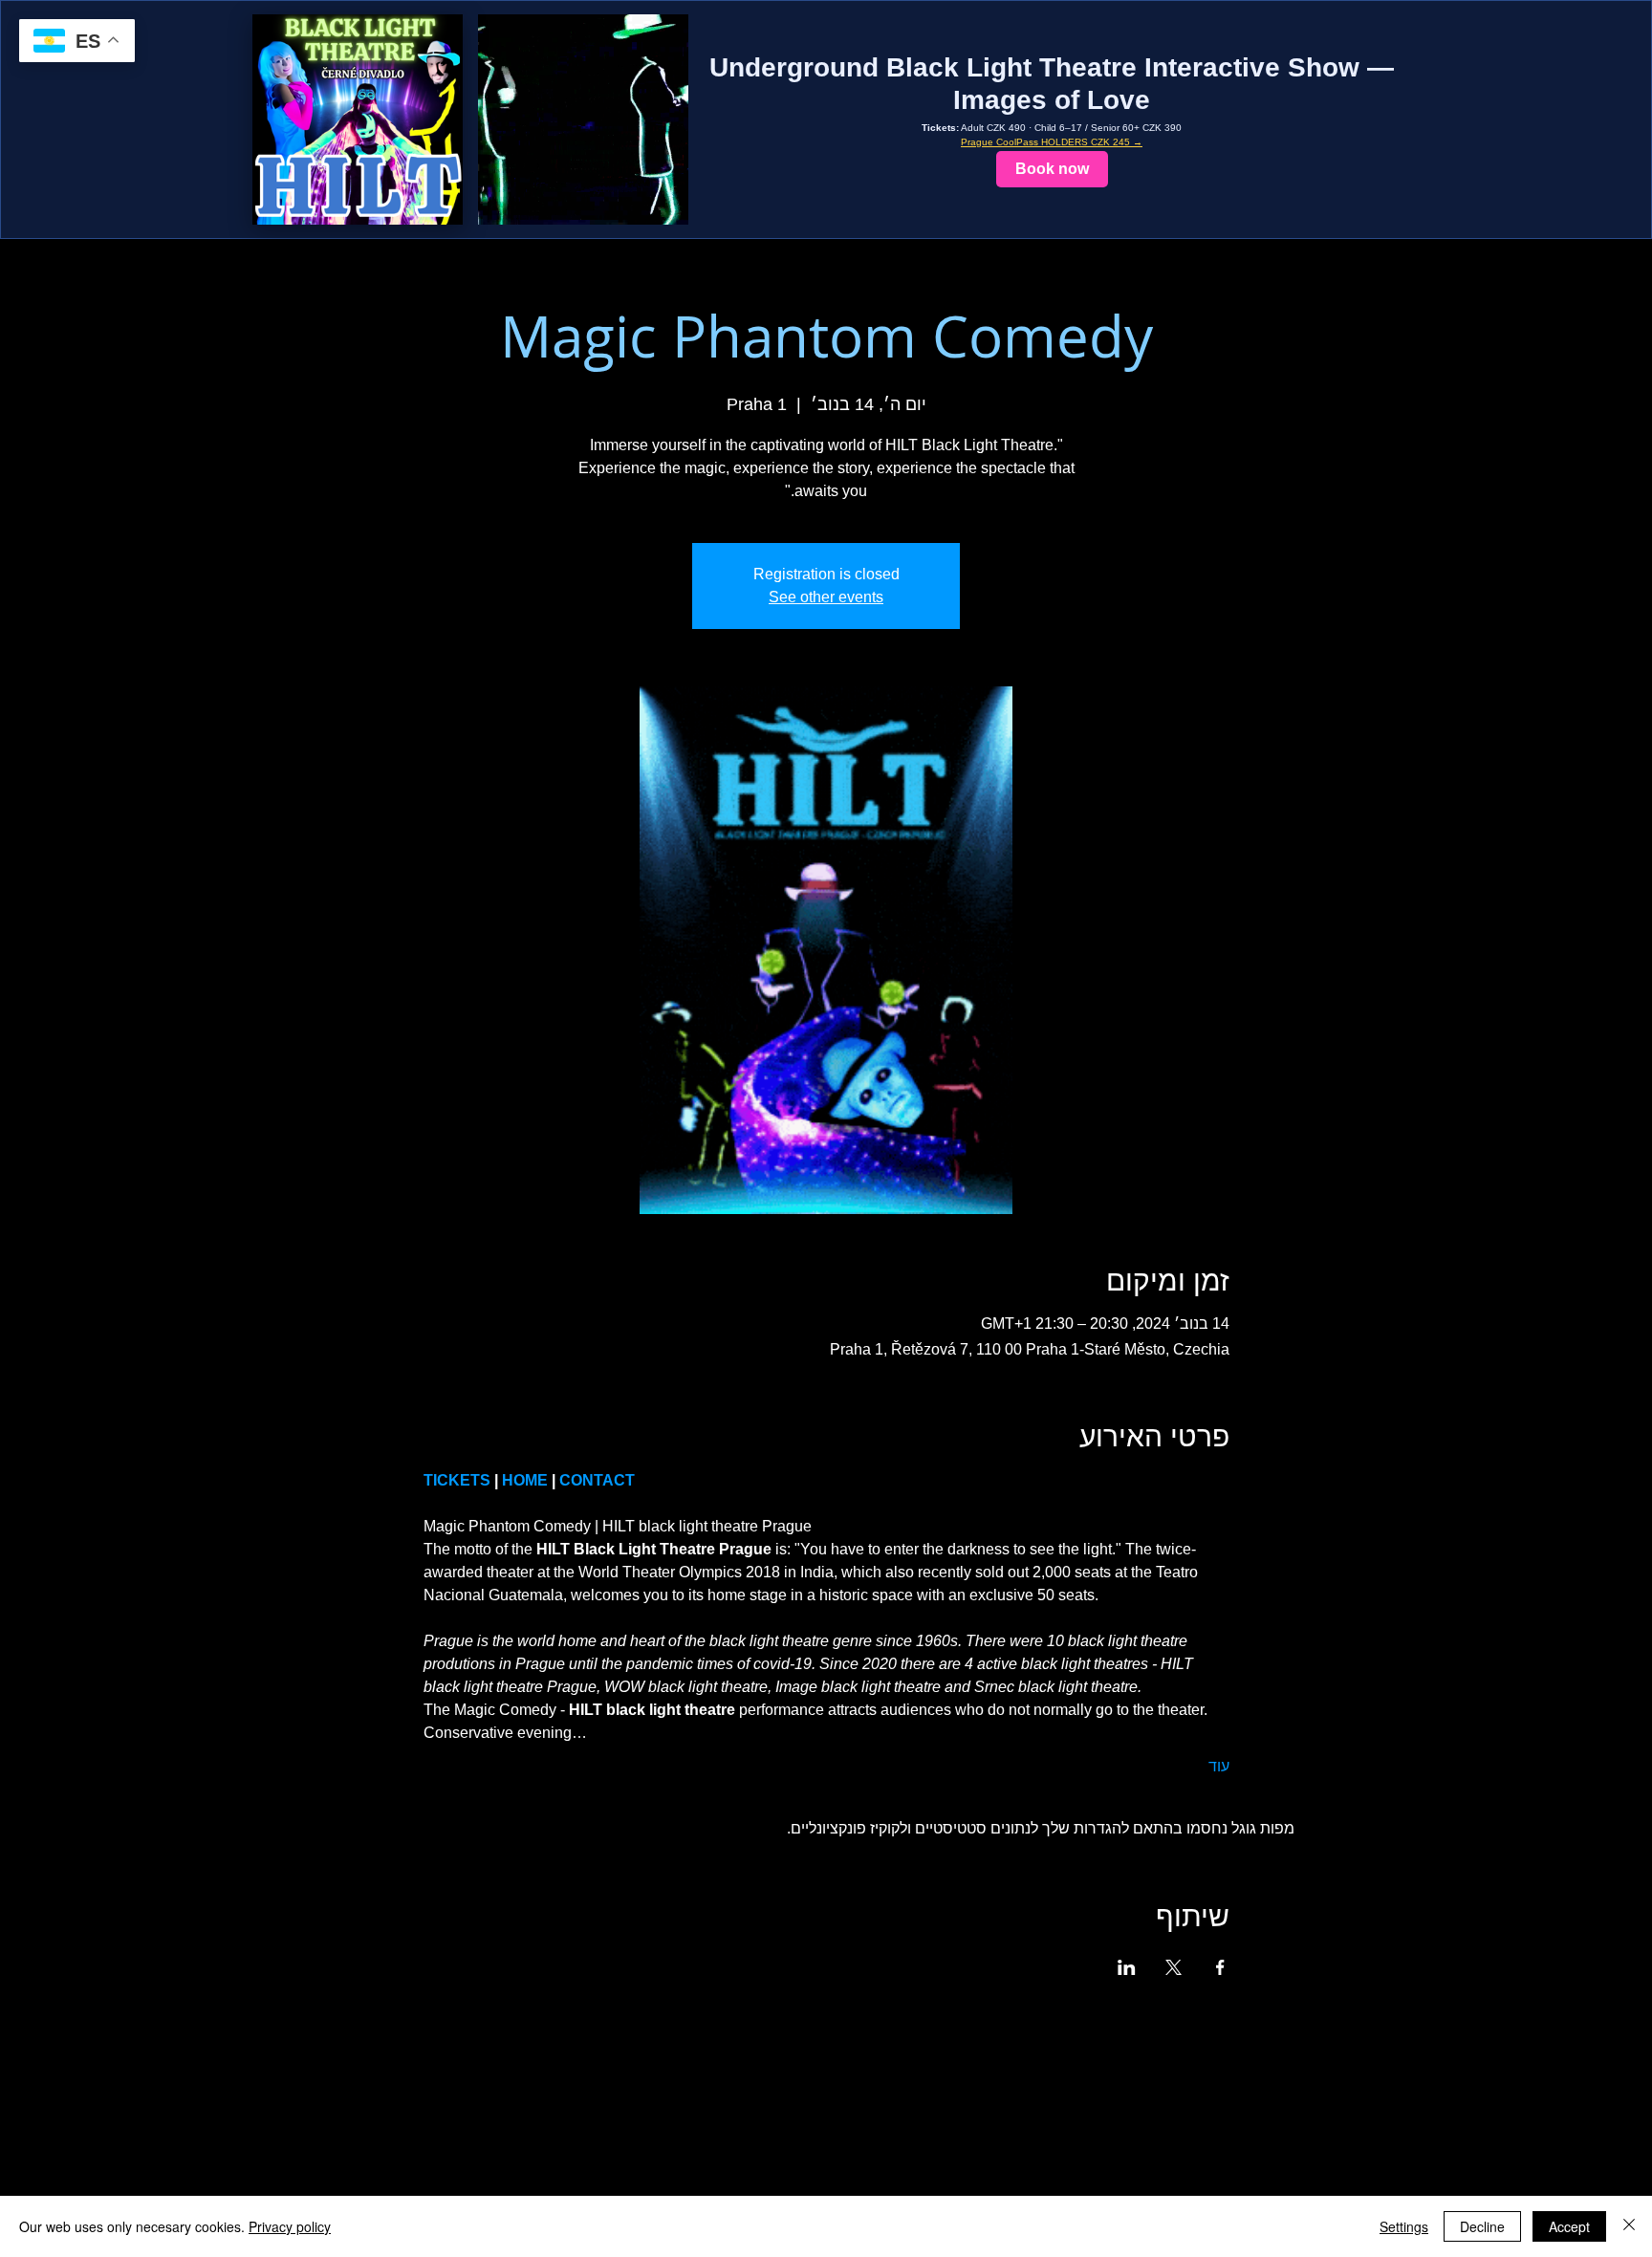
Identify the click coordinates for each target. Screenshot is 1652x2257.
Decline (1482, 2226)
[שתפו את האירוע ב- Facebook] (1220, 1967)
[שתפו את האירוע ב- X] (1174, 1967)
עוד (1219, 1766)
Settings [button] (1404, 2226)
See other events (826, 597)
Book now (1052, 169)
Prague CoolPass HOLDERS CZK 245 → (1052, 142)
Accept (1569, 2226)
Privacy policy (290, 2226)
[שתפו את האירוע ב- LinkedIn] (1127, 1967)
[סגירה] (1629, 2226)
